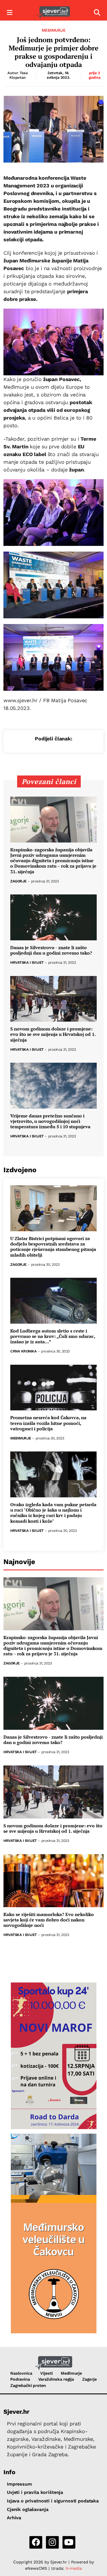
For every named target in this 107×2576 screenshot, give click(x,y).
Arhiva (14, 2518)
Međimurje (54, 30)
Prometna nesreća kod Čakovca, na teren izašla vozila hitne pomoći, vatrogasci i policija (48, 1423)
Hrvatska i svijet (27, 963)
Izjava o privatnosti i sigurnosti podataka (53, 2501)
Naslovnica (21, 2373)
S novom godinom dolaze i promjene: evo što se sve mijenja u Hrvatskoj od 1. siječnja (53, 1034)
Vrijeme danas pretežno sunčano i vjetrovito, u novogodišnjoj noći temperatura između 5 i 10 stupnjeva (50, 1121)
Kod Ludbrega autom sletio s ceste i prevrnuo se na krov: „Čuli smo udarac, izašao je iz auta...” (53, 1336)
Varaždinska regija (56, 2379)
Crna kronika (23, 1351)
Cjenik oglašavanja (28, 2509)
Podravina (20, 2379)
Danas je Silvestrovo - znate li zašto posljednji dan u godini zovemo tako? (51, 950)
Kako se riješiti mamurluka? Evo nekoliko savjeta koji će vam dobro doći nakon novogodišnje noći (49, 1920)
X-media (74, 2568)
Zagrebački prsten (28, 2385)
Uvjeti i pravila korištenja (35, 2492)
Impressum (19, 2484)
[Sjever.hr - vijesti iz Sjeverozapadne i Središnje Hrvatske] (53, 13)
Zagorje (18, 881)
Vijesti (46, 2373)
